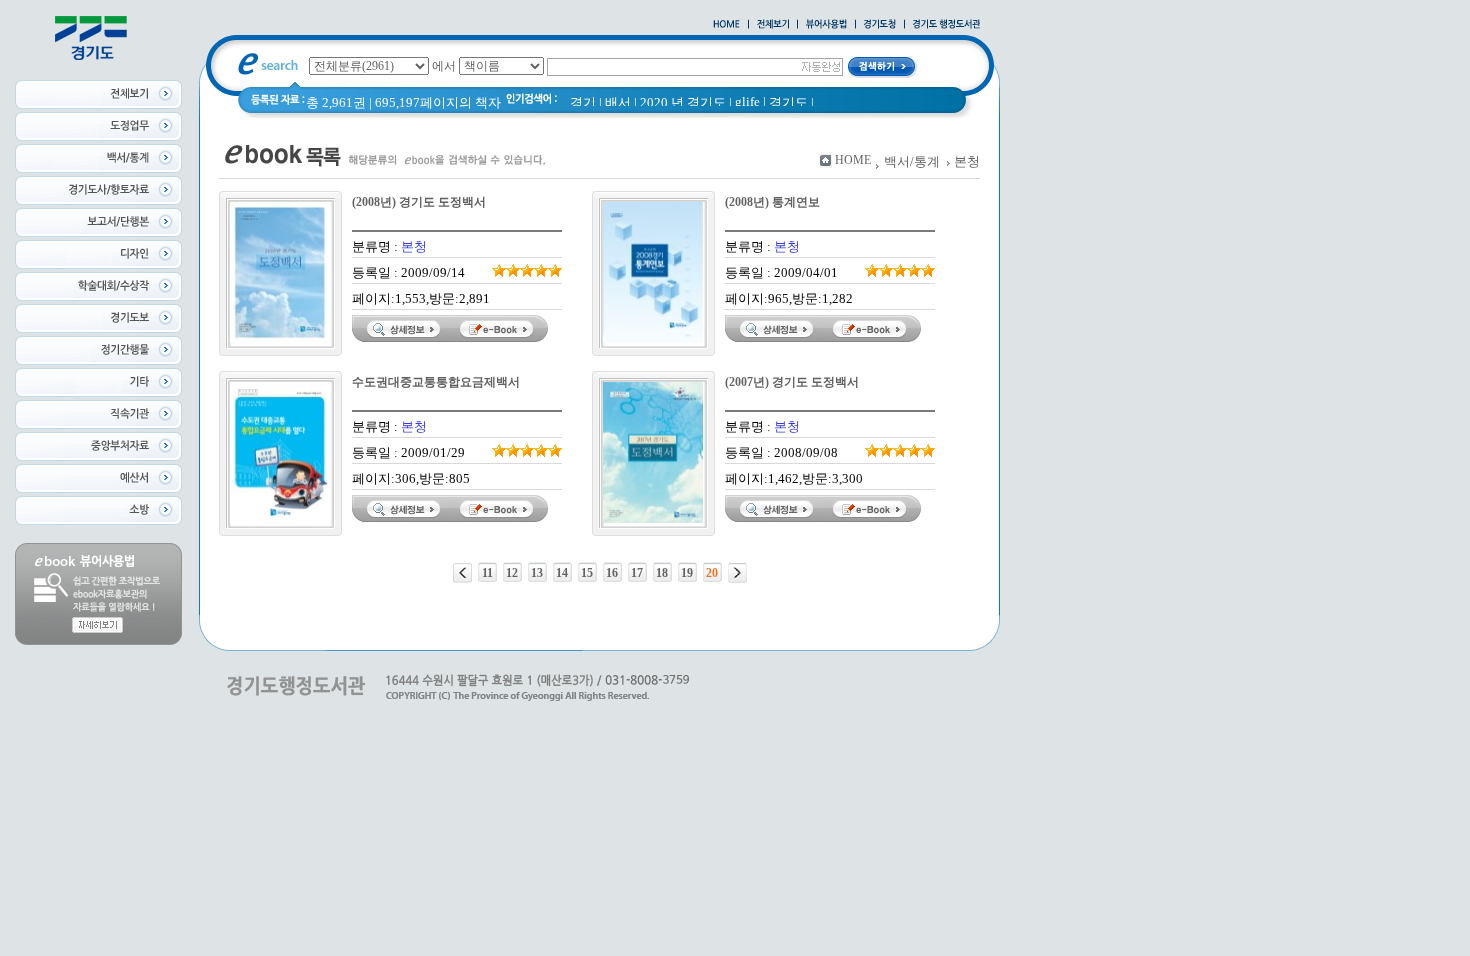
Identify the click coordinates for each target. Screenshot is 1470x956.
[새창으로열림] (880, 25)
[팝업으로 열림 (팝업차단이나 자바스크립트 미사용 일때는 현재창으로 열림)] (826, 25)
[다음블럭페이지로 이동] (737, 573)
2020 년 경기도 (683, 102)
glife (747, 101)
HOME (853, 160)
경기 (583, 102)
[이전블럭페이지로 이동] (462, 573)
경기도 (788, 102)
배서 (618, 102)
